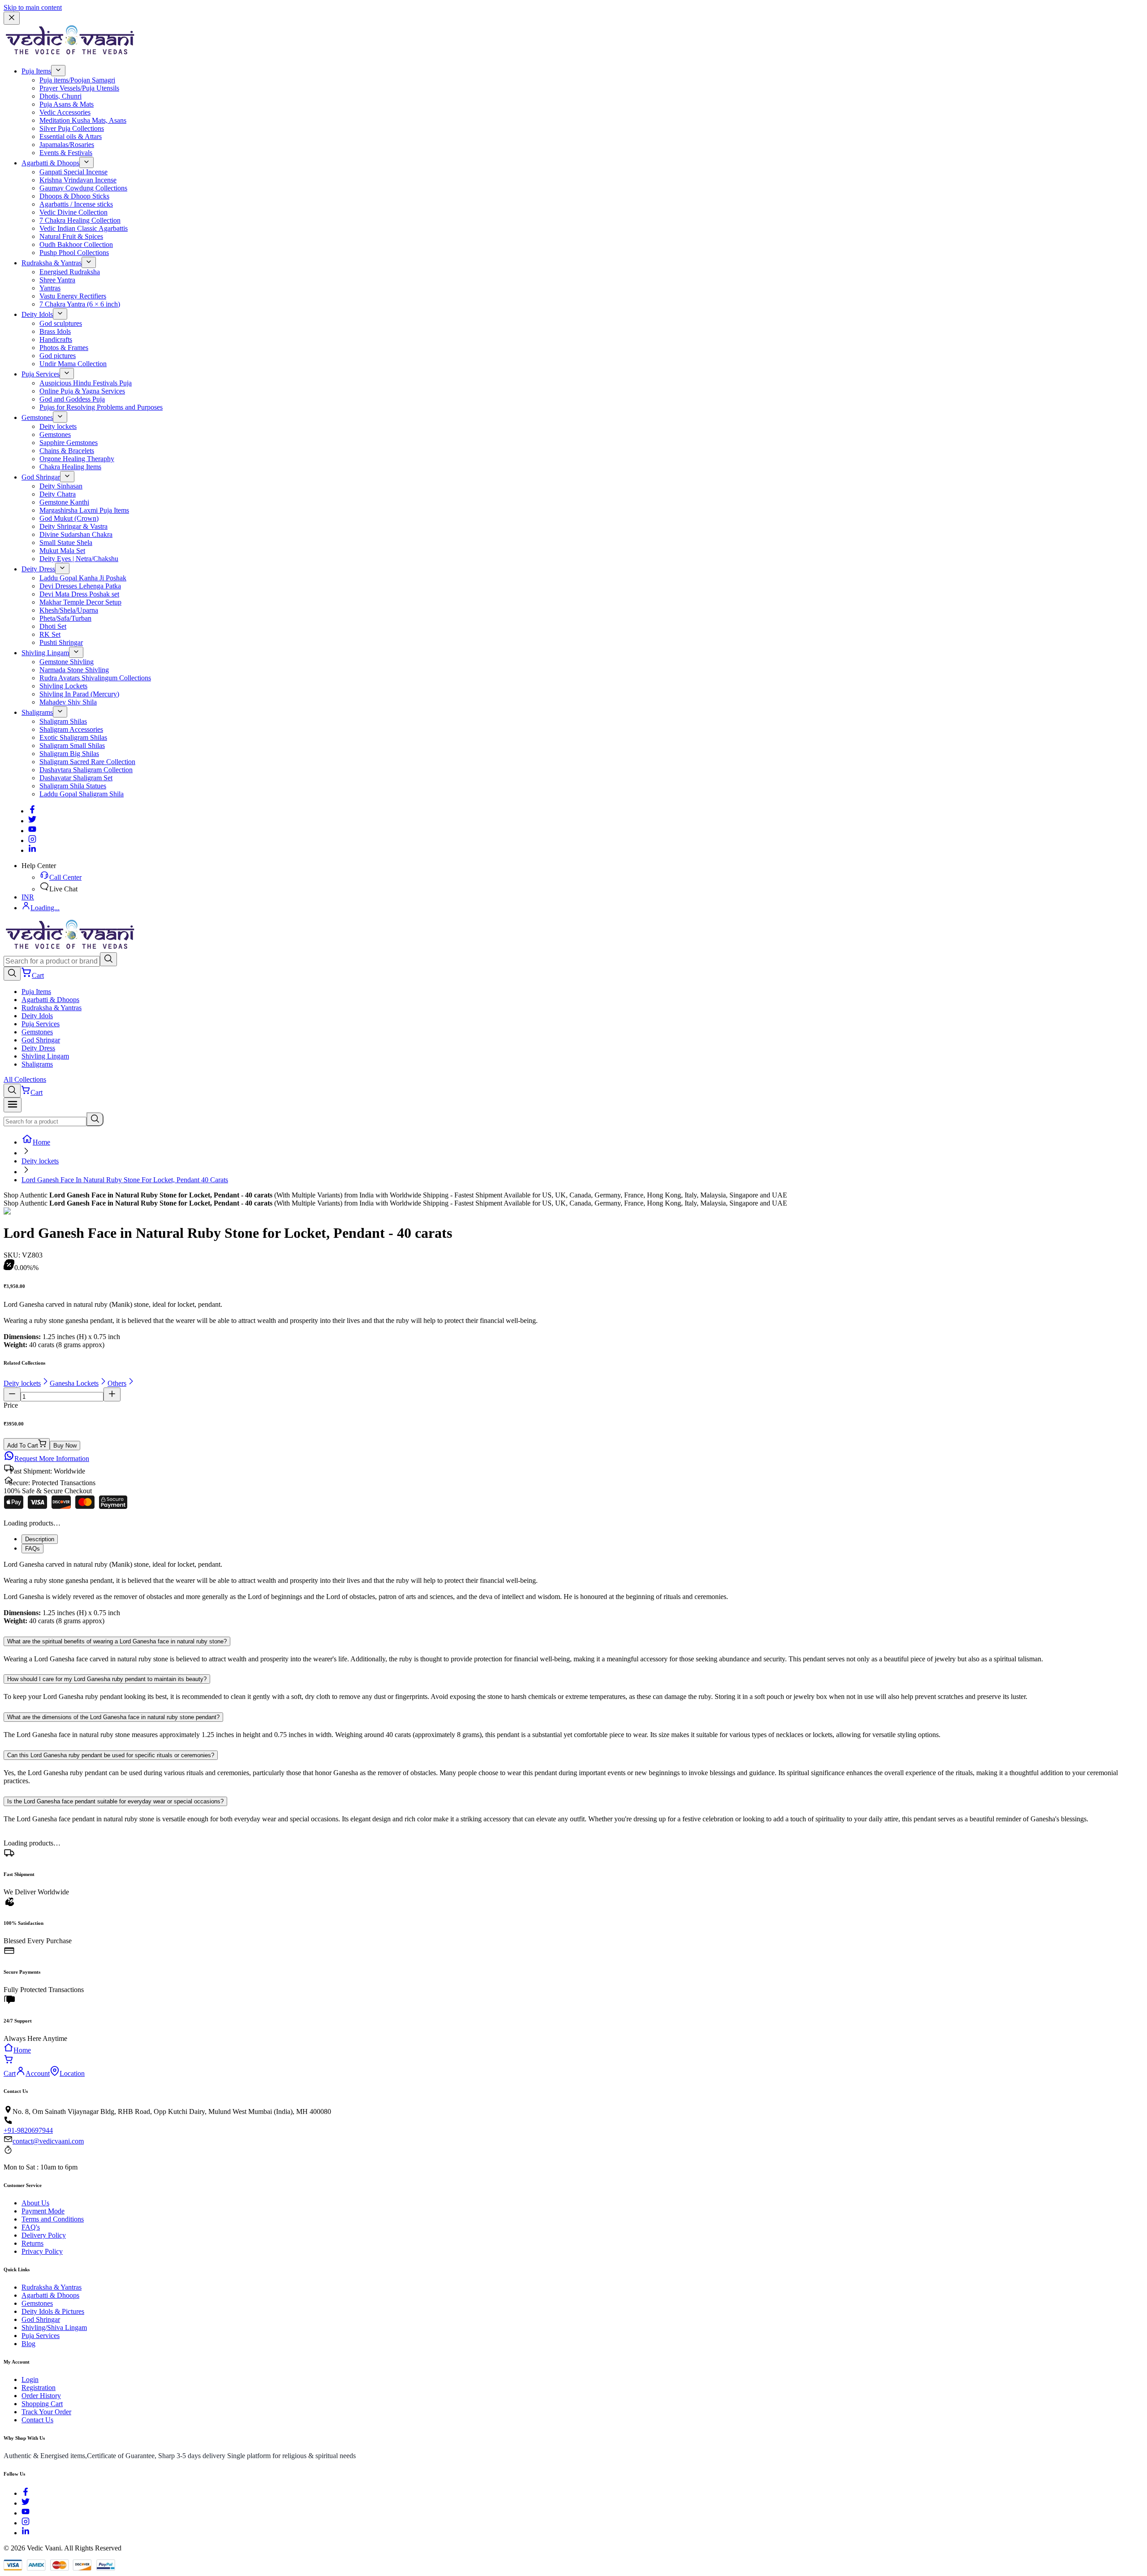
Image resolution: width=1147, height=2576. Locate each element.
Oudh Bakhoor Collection (76, 244)
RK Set (50, 634)
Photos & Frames (64, 348)
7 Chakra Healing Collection (80, 220)
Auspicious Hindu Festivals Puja (86, 383)
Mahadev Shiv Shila (68, 702)
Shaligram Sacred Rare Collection (87, 762)
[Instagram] (32, 841)
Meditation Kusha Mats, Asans (83, 120)
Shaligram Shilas (63, 721)
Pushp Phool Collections (74, 253)
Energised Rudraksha (70, 272)
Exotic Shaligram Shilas (73, 737)
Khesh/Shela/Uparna (69, 610)
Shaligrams (37, 712)
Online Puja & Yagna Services (82, 391)
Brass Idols (55, 331)
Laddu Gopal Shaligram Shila (82, 794)
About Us (35, 2203)
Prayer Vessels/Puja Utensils (79, 88)
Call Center (65, 877)
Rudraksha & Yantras (52, 263)
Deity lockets (58, 426)
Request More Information (52, 1459)
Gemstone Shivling (67, 662)
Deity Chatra (58, 494)
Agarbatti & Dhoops (50, 163)
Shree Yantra (57, 280)
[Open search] (12, 974)
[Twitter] (32, 821)
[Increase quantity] (112, 1394)
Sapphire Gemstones (69, 443)
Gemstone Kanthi (64, 502)
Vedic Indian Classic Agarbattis (84, 228)
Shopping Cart (42, 2404)
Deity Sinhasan (61, 486)
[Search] (108, 959)
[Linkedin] (32, 850)
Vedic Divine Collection (73, 212)
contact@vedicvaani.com (48, 2141)
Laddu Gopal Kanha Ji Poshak (83, 578)
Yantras (50, 288)
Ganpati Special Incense (73, 172)
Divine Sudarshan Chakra (76, 534)
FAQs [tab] (32, 1549)
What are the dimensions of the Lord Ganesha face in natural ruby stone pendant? (113, 1717)
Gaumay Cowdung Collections (83, 188)
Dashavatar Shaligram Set (76, 778)
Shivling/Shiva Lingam (54, 2327)
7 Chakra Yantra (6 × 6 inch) (80, 304)
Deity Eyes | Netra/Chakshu (79, 559)
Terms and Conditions (53, 2219)
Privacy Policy (42, 2251)
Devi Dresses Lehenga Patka (80, 586)
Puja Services (41, 374)
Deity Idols (37, 314)
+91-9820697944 (28, 2130)
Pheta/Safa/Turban (65, 618)
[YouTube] (26, 2513)
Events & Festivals (66, 153)
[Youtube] (32, 831)
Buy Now (65, 1446)
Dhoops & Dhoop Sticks (74, 196)
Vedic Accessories (65, 112)
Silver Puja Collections (72, 128)
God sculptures (61, 323)
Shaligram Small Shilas (72, 746)
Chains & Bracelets (67, 451)
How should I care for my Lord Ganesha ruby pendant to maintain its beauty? (107, 1679)
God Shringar (41, 477)
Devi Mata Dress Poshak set (79, 594)
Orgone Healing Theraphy (77, 459)
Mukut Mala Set (62, 551)
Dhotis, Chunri (60, 96)
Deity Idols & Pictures (53, 2311)
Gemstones (37, 417)
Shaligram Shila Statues (73, 786)
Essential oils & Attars (71, 136)
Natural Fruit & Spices (71, 236)
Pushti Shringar (61, 642)
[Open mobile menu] (13, 1105)
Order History (41, 2396)
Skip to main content (33, 7)
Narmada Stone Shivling (74, 670)
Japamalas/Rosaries (67, 145)
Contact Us (37, 2420)
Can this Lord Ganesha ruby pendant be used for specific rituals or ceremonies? (111, 1755)
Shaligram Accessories (71, 729)
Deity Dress (38, 569)
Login (30, 2379)
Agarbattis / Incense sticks (76, 204)
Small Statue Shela (66, 542)
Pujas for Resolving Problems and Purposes (101, 407)
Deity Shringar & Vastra (73, 526)
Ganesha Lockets (74, 1383)
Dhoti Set (53, 626)
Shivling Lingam (45, 653)
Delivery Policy (44, 2235)
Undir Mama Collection (73, 364)
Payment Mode (43, 2211)
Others (117, 1383)
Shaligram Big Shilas (69, 754)
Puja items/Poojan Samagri (77, 80)
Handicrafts (56, 339)
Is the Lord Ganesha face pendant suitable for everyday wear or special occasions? (115, 1801)
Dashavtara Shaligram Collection (86, 770)
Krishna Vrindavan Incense (78, 180)
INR (28, 897)
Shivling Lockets (63, 686)
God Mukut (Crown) (69, 518)
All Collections (25, 1079)
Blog (28, 2344)
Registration (39, 2388)
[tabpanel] (573, 1593)
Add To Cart (23, 1446)
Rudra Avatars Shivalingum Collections (95, 678)
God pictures (58, 356)
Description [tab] (40, 1539)
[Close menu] (12, 18)
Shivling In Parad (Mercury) (79, 694)
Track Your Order (46, 2412)
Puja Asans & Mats (67, 104)
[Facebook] (32, 811)
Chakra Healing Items (70, 467)
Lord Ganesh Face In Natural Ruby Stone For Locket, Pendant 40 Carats (125, 1180)
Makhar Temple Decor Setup (80, 602)
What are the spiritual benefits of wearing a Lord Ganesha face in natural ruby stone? (117, 1641)
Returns (32, 2243)
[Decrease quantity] (12, 1394)
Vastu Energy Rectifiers (73, 296)
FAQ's (31, 2227)
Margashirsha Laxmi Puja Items (84, 510)
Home (41, 1142)
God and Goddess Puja (72, 399)
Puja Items (36, 71)
